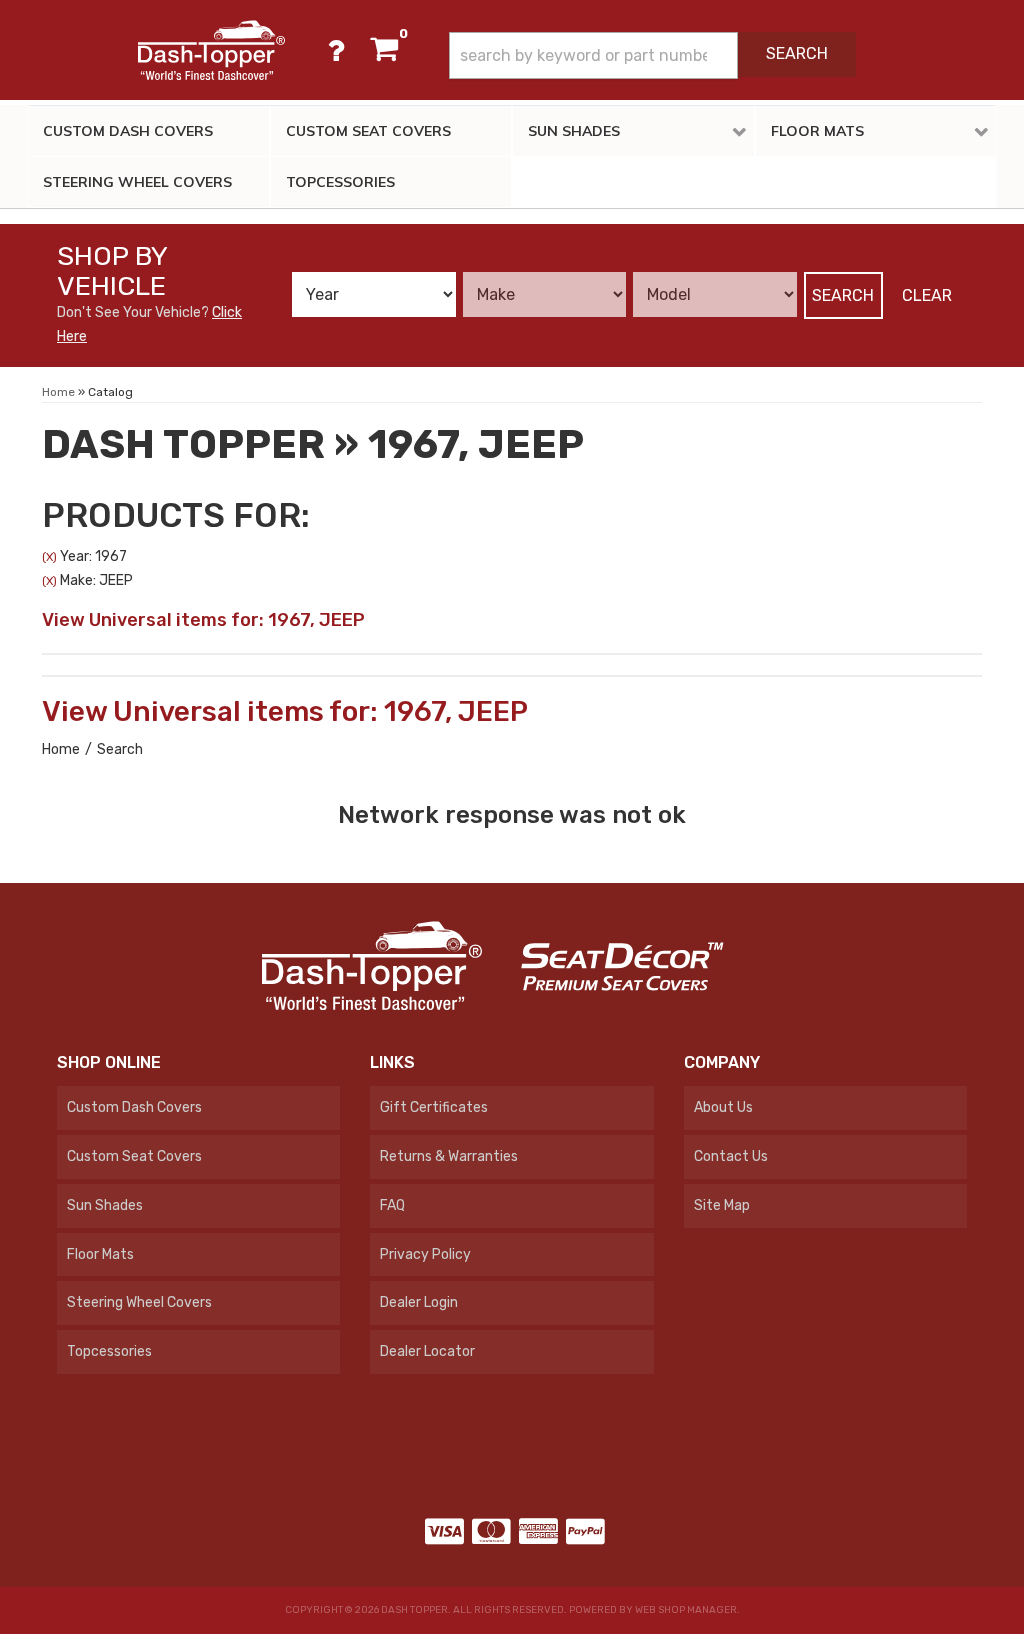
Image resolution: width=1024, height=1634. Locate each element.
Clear (927, 295)
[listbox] (374, 294)
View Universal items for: (203, 620)
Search (843, 295)
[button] (652, 55)
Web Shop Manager (686, 1610)
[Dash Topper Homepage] (211, 50)
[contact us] (335, 50)
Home (61, 749)
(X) (49, 557)
